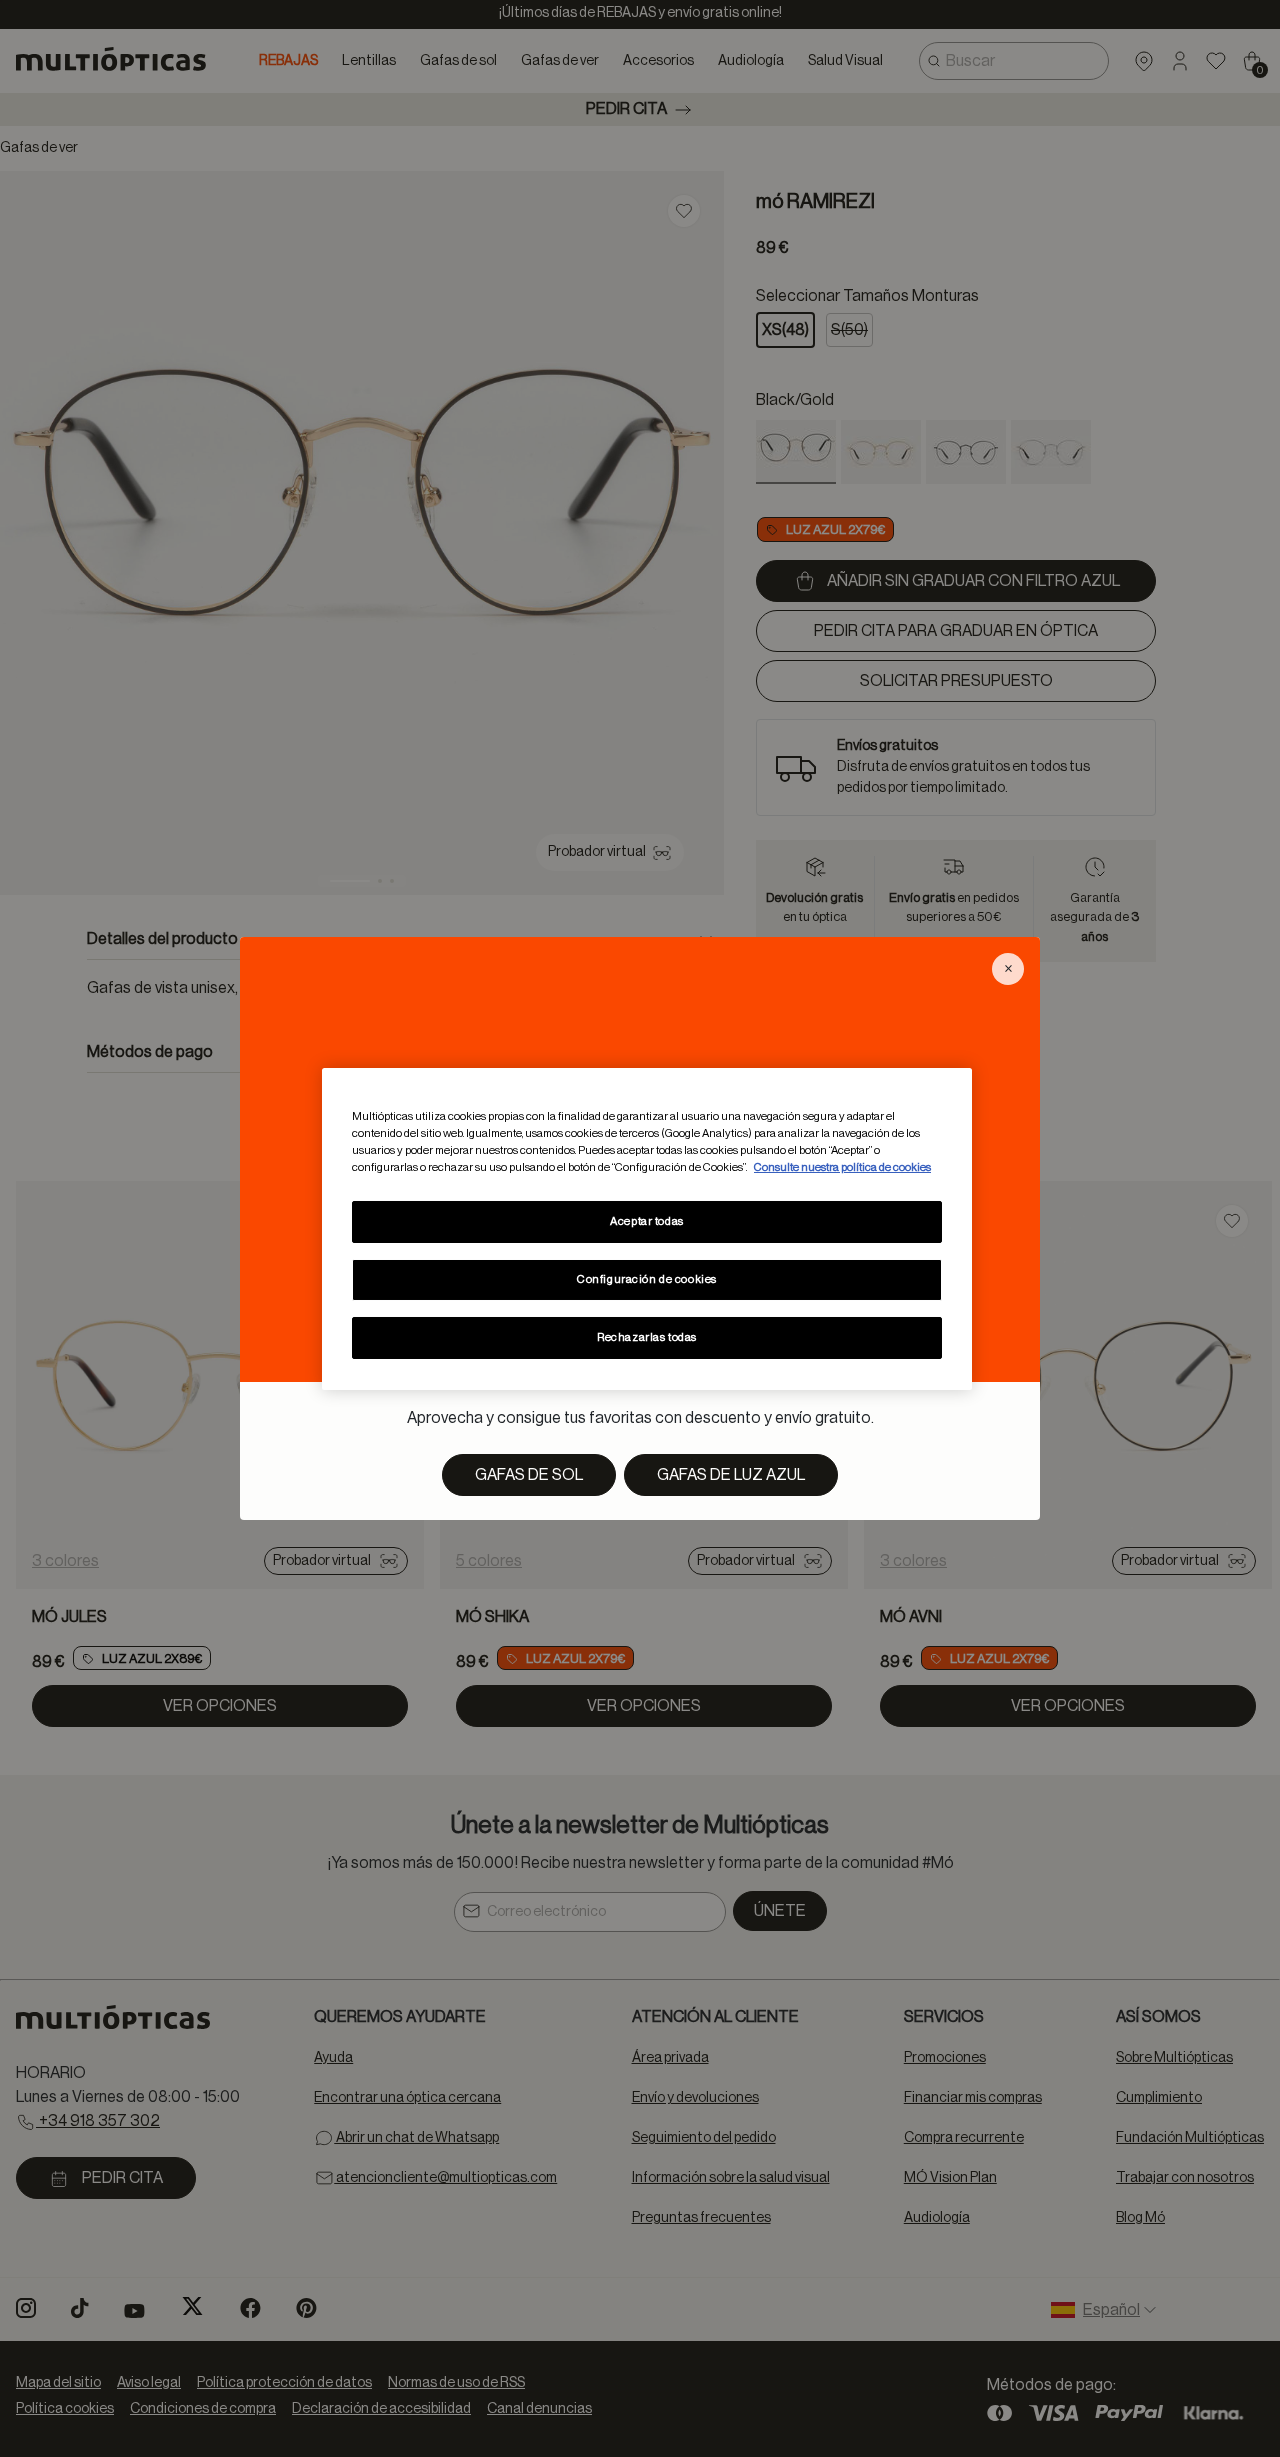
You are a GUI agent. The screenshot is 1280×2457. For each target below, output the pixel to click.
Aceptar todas (646, 1221)
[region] (647, 1228)
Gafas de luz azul (731, 1475)
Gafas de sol (529, 1475)
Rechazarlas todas (647, 1337)
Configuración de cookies (647, 1279)
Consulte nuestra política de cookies (842, 1167)
